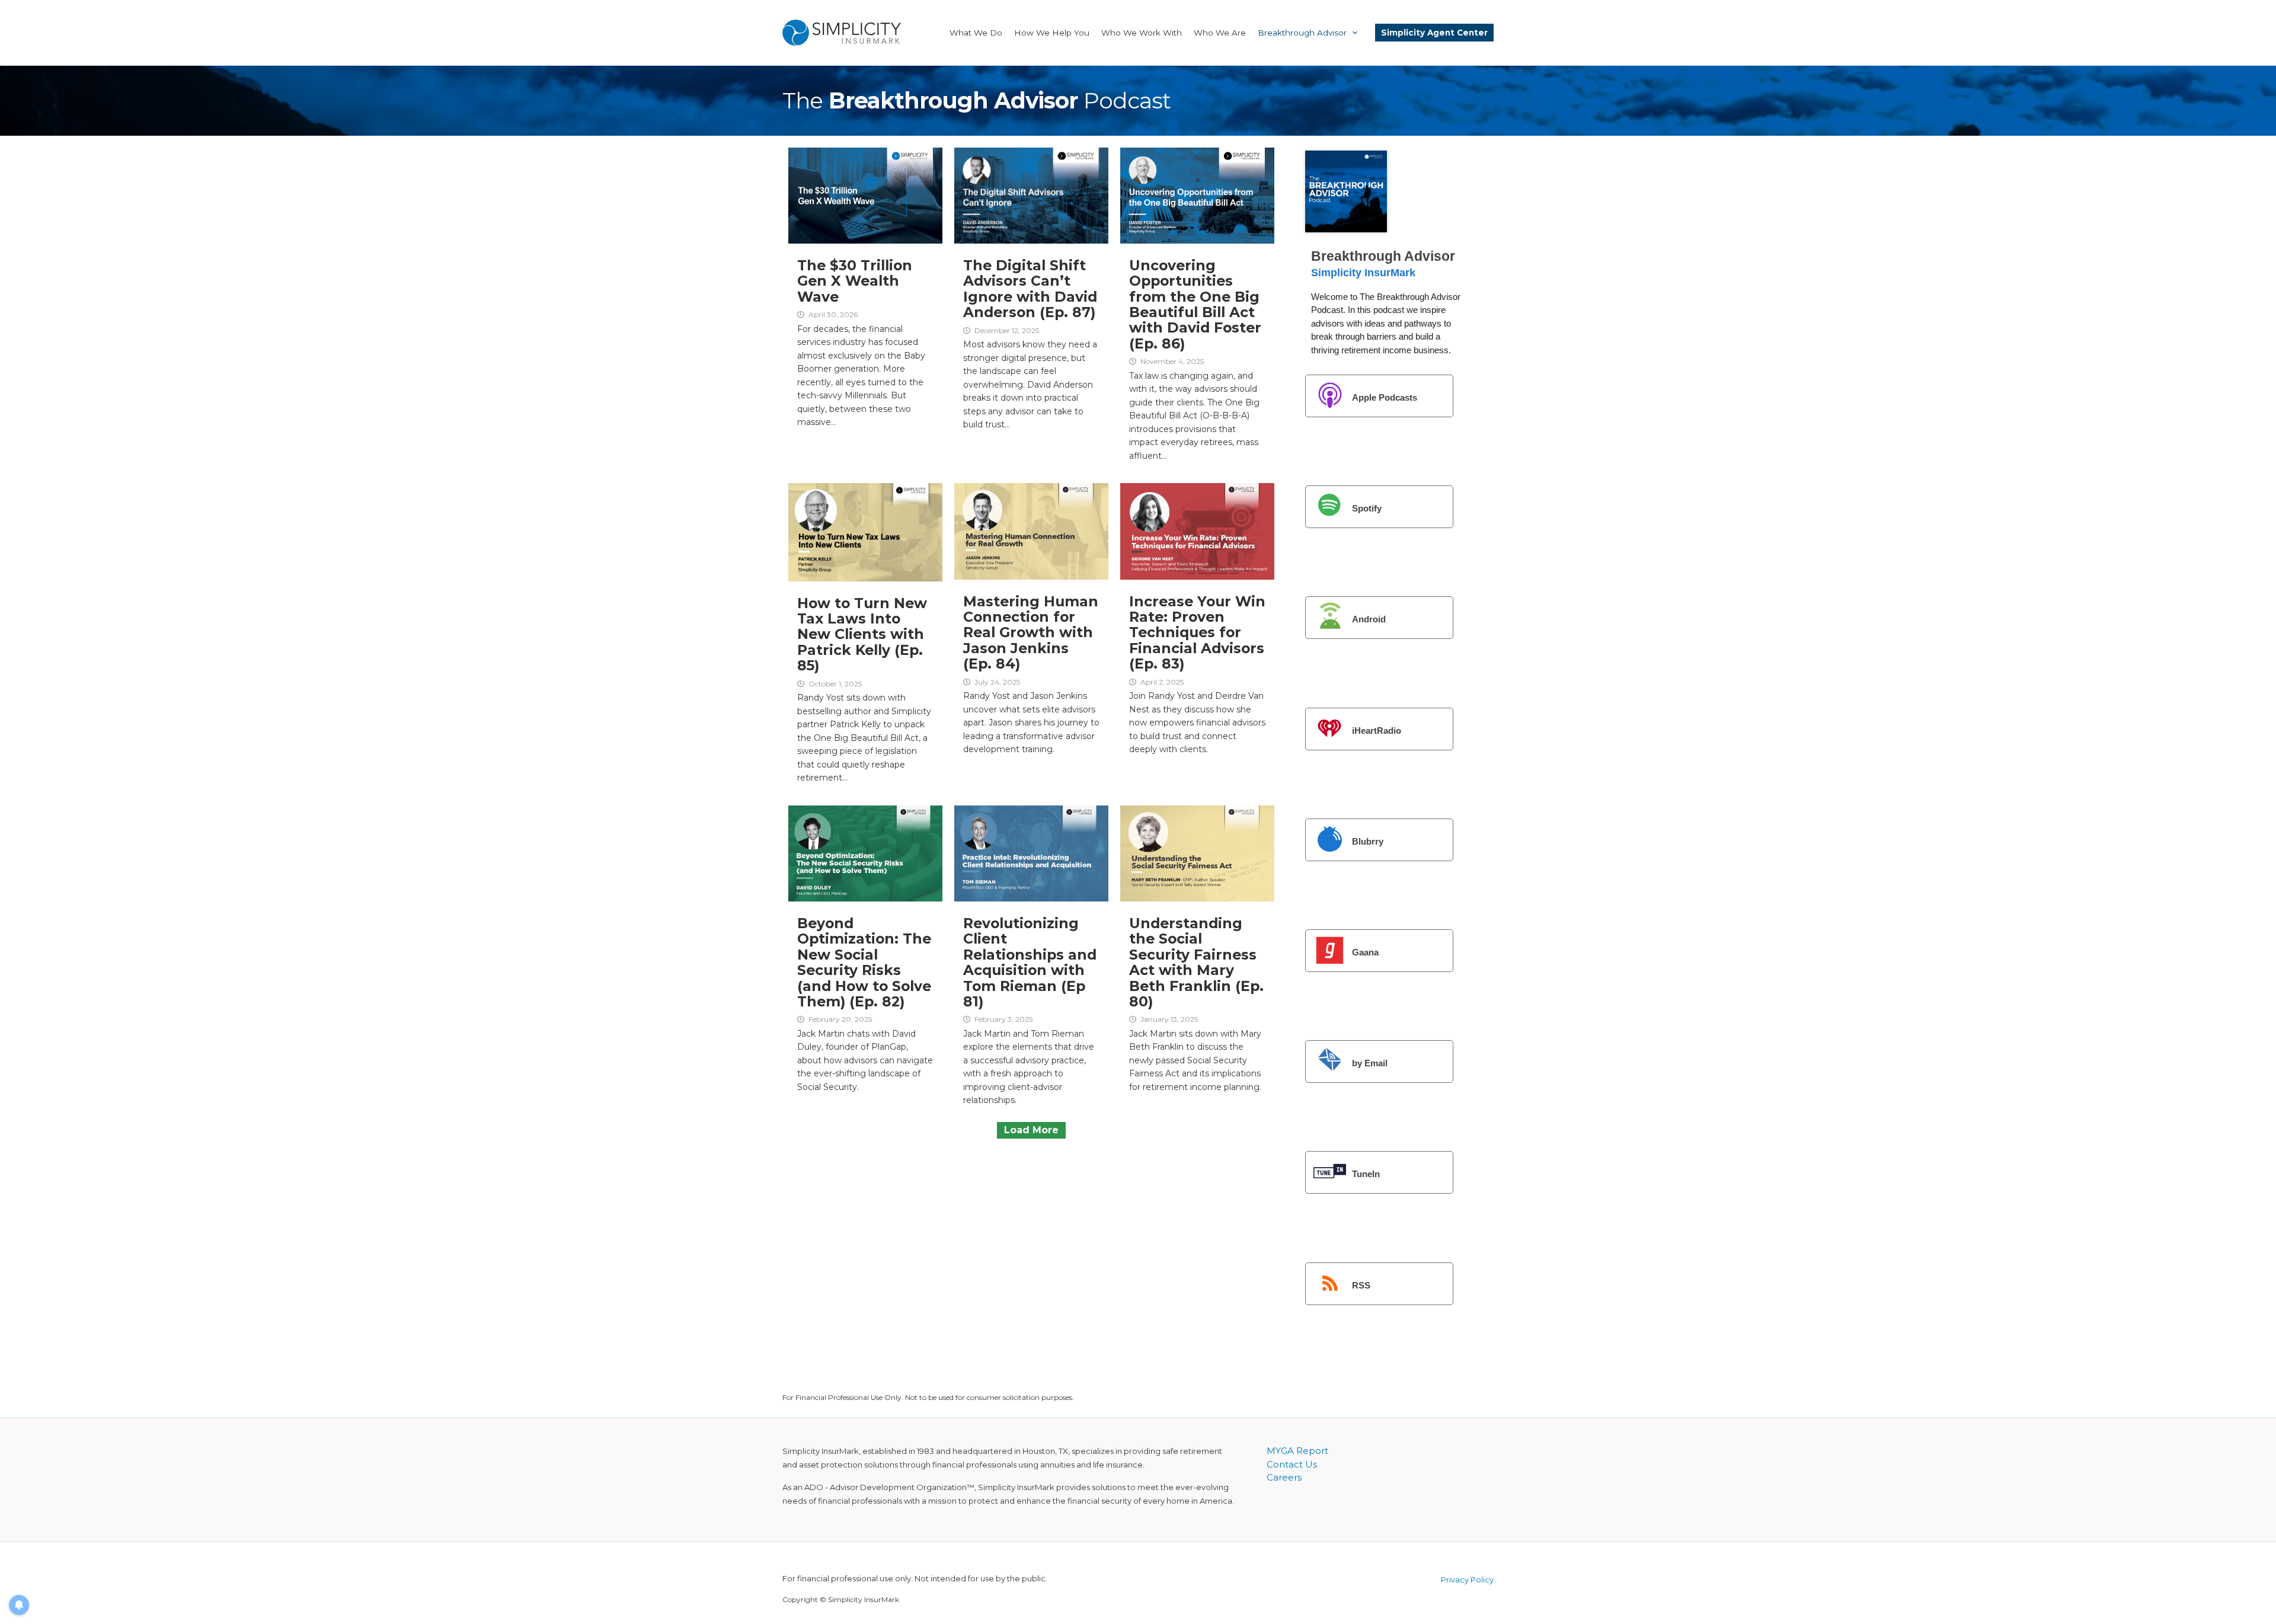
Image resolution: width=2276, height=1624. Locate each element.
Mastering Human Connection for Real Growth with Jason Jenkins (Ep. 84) (1031, 633)
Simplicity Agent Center (1434, 33)
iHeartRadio (1377, 731)
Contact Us (1292, 1464)
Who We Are (1220, 33)
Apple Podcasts (1385, 397)
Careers (1284, 1477)
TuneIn (1366, 1174)
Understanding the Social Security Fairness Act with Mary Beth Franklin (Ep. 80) (1196, 962)
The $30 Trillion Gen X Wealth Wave (855, 281)
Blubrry (1368, 841)
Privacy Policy (1467, 1580)
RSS (1361, 1285)
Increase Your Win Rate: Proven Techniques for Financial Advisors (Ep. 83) (1197, 633)
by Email (1370, 1063)
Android (1369, 619)
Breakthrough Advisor (1302, 33)
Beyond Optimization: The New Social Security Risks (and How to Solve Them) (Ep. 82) (864, 962)
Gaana (1365, 952)
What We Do (976, 33)
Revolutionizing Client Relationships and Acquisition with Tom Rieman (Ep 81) (1030, 962)
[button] (1352, 33)
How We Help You (1052, 33)
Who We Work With (1142, 33)
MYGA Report (1297, 1451)
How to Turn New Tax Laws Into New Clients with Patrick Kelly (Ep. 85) (862, 634)
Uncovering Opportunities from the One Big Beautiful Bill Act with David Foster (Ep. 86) (1195, 304)
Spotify (1367, 508)
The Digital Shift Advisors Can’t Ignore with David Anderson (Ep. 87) (1030, 289)
